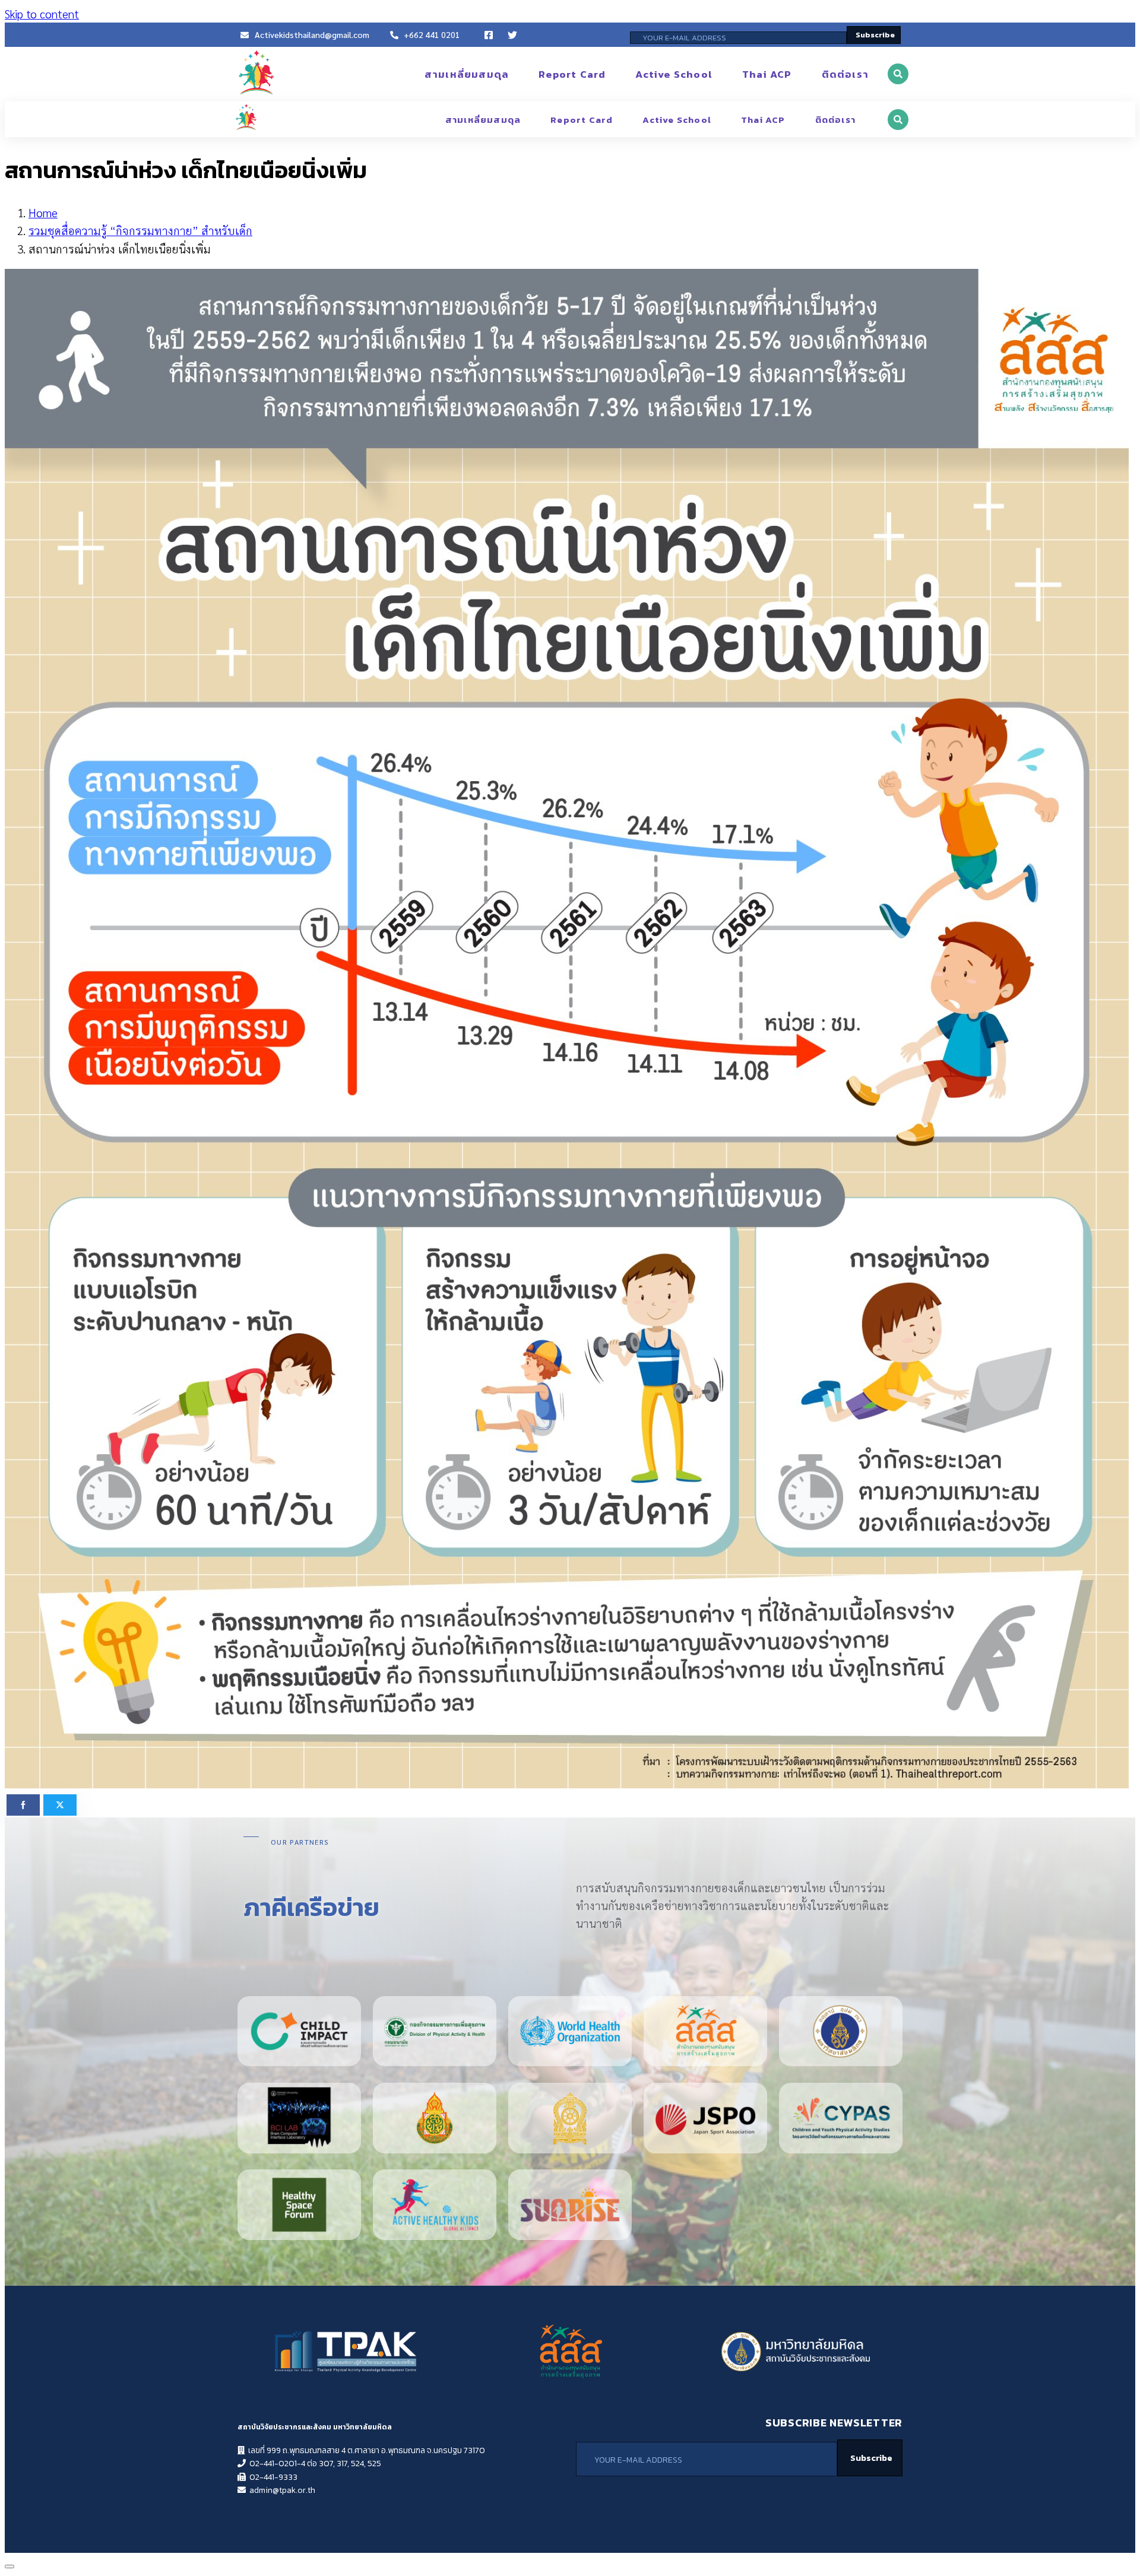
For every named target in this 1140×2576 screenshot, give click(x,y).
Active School (674, 74)
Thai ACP (767, 74)
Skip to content (42, 14)
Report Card (572, 74)
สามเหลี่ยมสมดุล (467, 74)
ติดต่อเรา (845, 74)
